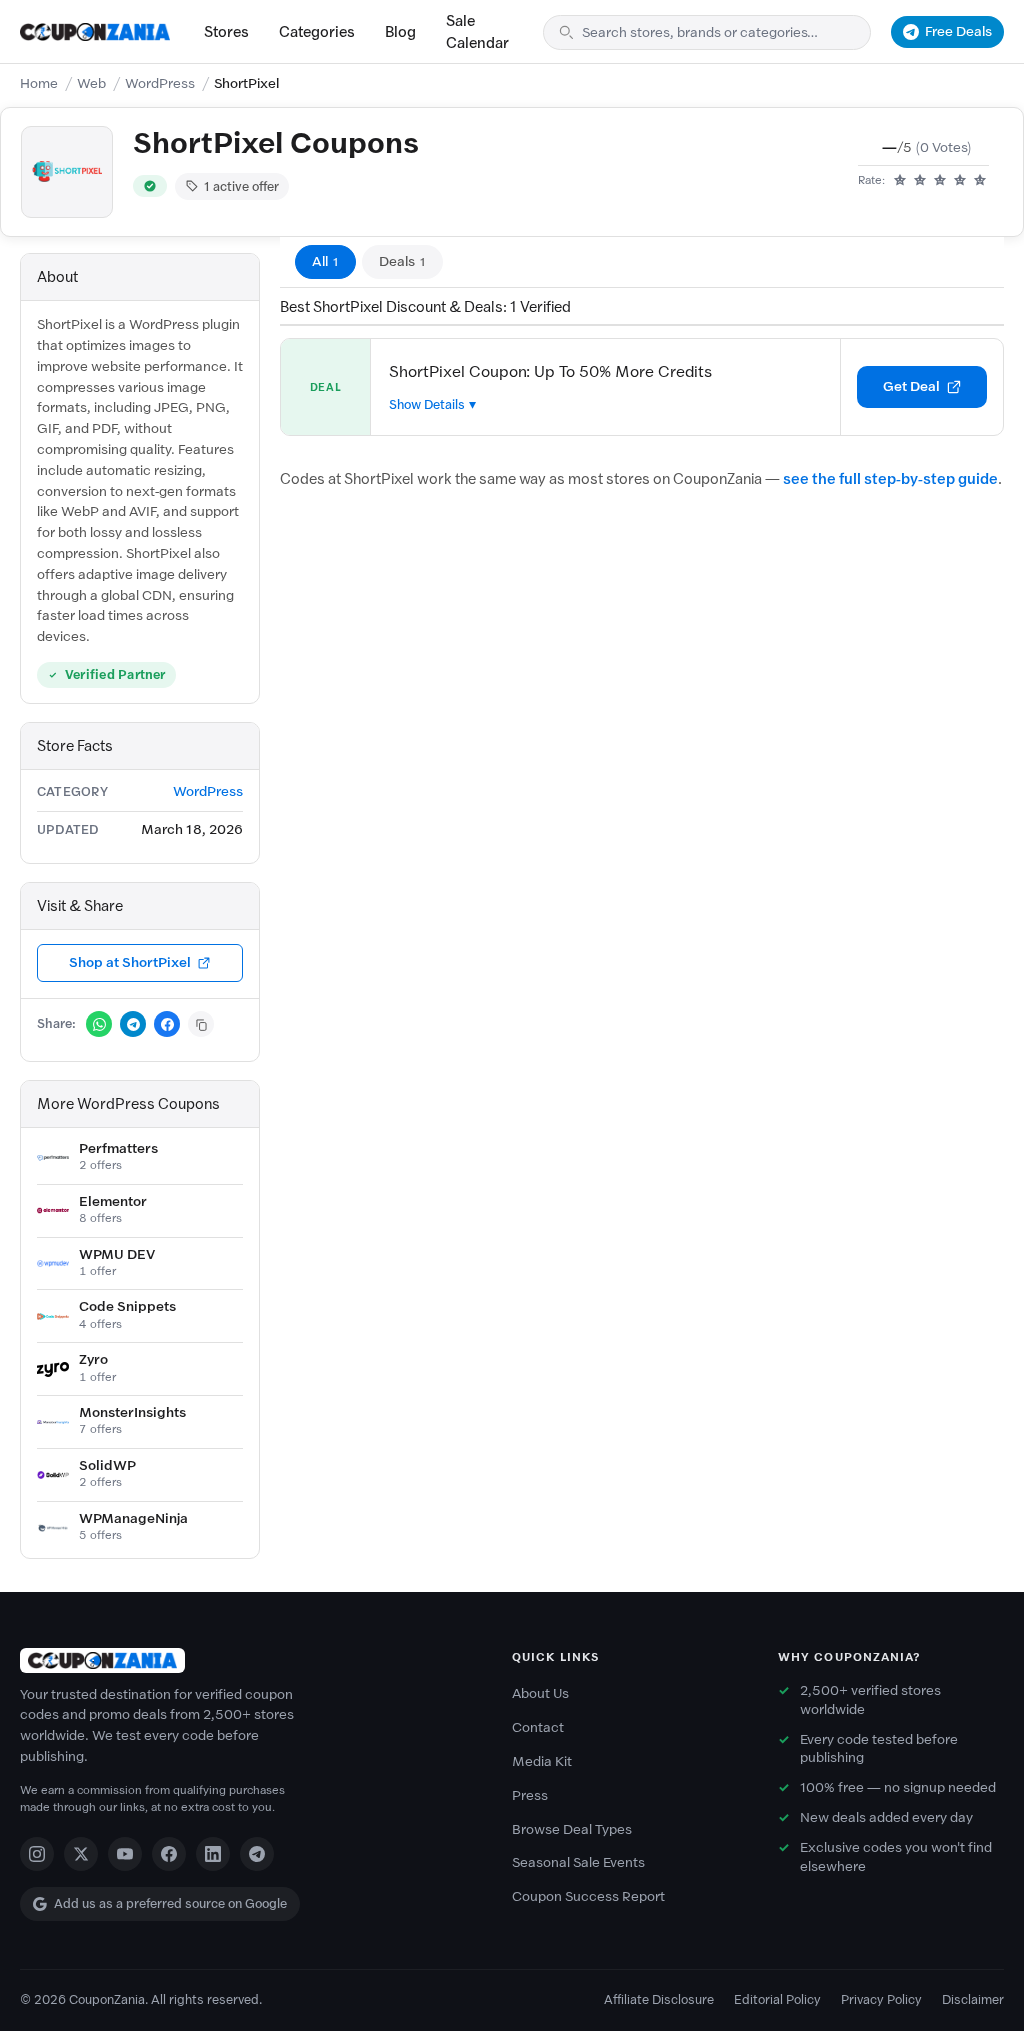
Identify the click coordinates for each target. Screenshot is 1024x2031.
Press (530, 1795)
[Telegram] (257, 1854)
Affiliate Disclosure (659, 1999)
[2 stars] (920, 181)
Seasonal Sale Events (578, 1862)
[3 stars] (940, 181)
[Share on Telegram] (133, 1024)
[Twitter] (81, 1854)
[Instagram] (37, 1854)
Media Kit (542, 1761)
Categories (317, 32)
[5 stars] (980, 181)
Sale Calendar (477, 32)
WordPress (160, 83)
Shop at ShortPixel (130, 962)
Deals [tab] (402, 261)
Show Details (427, 404)
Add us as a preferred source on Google (170, 1903)
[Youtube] (125, 1854)
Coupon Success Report (588, 1896)
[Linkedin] (213, 1854)
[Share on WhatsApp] (99, 1024)
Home (39, 83)
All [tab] (325, 261)
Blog (400, 32)
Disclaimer (973, 1999)
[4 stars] (960, 181)
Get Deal (911, 386)
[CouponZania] (246, 1660)
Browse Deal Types (572, 1829)
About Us (540, 1693)
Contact (538, 1727)
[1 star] (900, 181)
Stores (226, 32)
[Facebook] (169, 1854)
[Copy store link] (201, 1024)
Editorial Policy (777, 1999)
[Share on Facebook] (167, 1024)
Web (91, 83)
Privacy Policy (881, 1999)
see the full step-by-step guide (890, 479)
